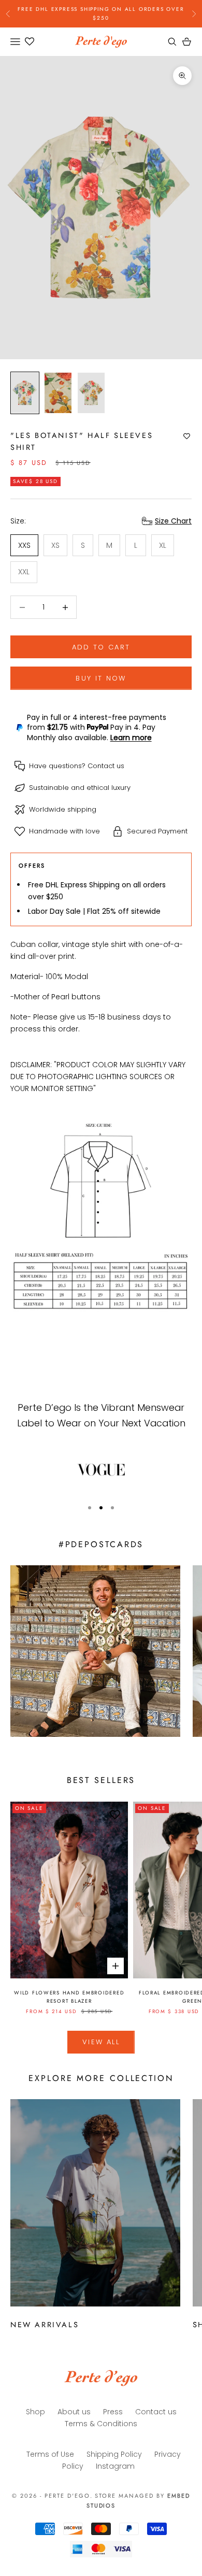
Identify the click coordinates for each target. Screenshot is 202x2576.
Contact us (106, 766)
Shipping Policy (114, 2454)
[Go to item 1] (25, 393)
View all (101, 2042)
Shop (35, 2412)
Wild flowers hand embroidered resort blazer (69, 1997)
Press (113, 2412)
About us (74, 2412)
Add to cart (101, 647)
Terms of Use (50, 2454)
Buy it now (101, 678)
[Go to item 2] (58, 393)
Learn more (131, 738)
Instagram (115, 2466)
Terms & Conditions (101, 2424)
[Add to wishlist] (187, 436)
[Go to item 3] (91, 393)
